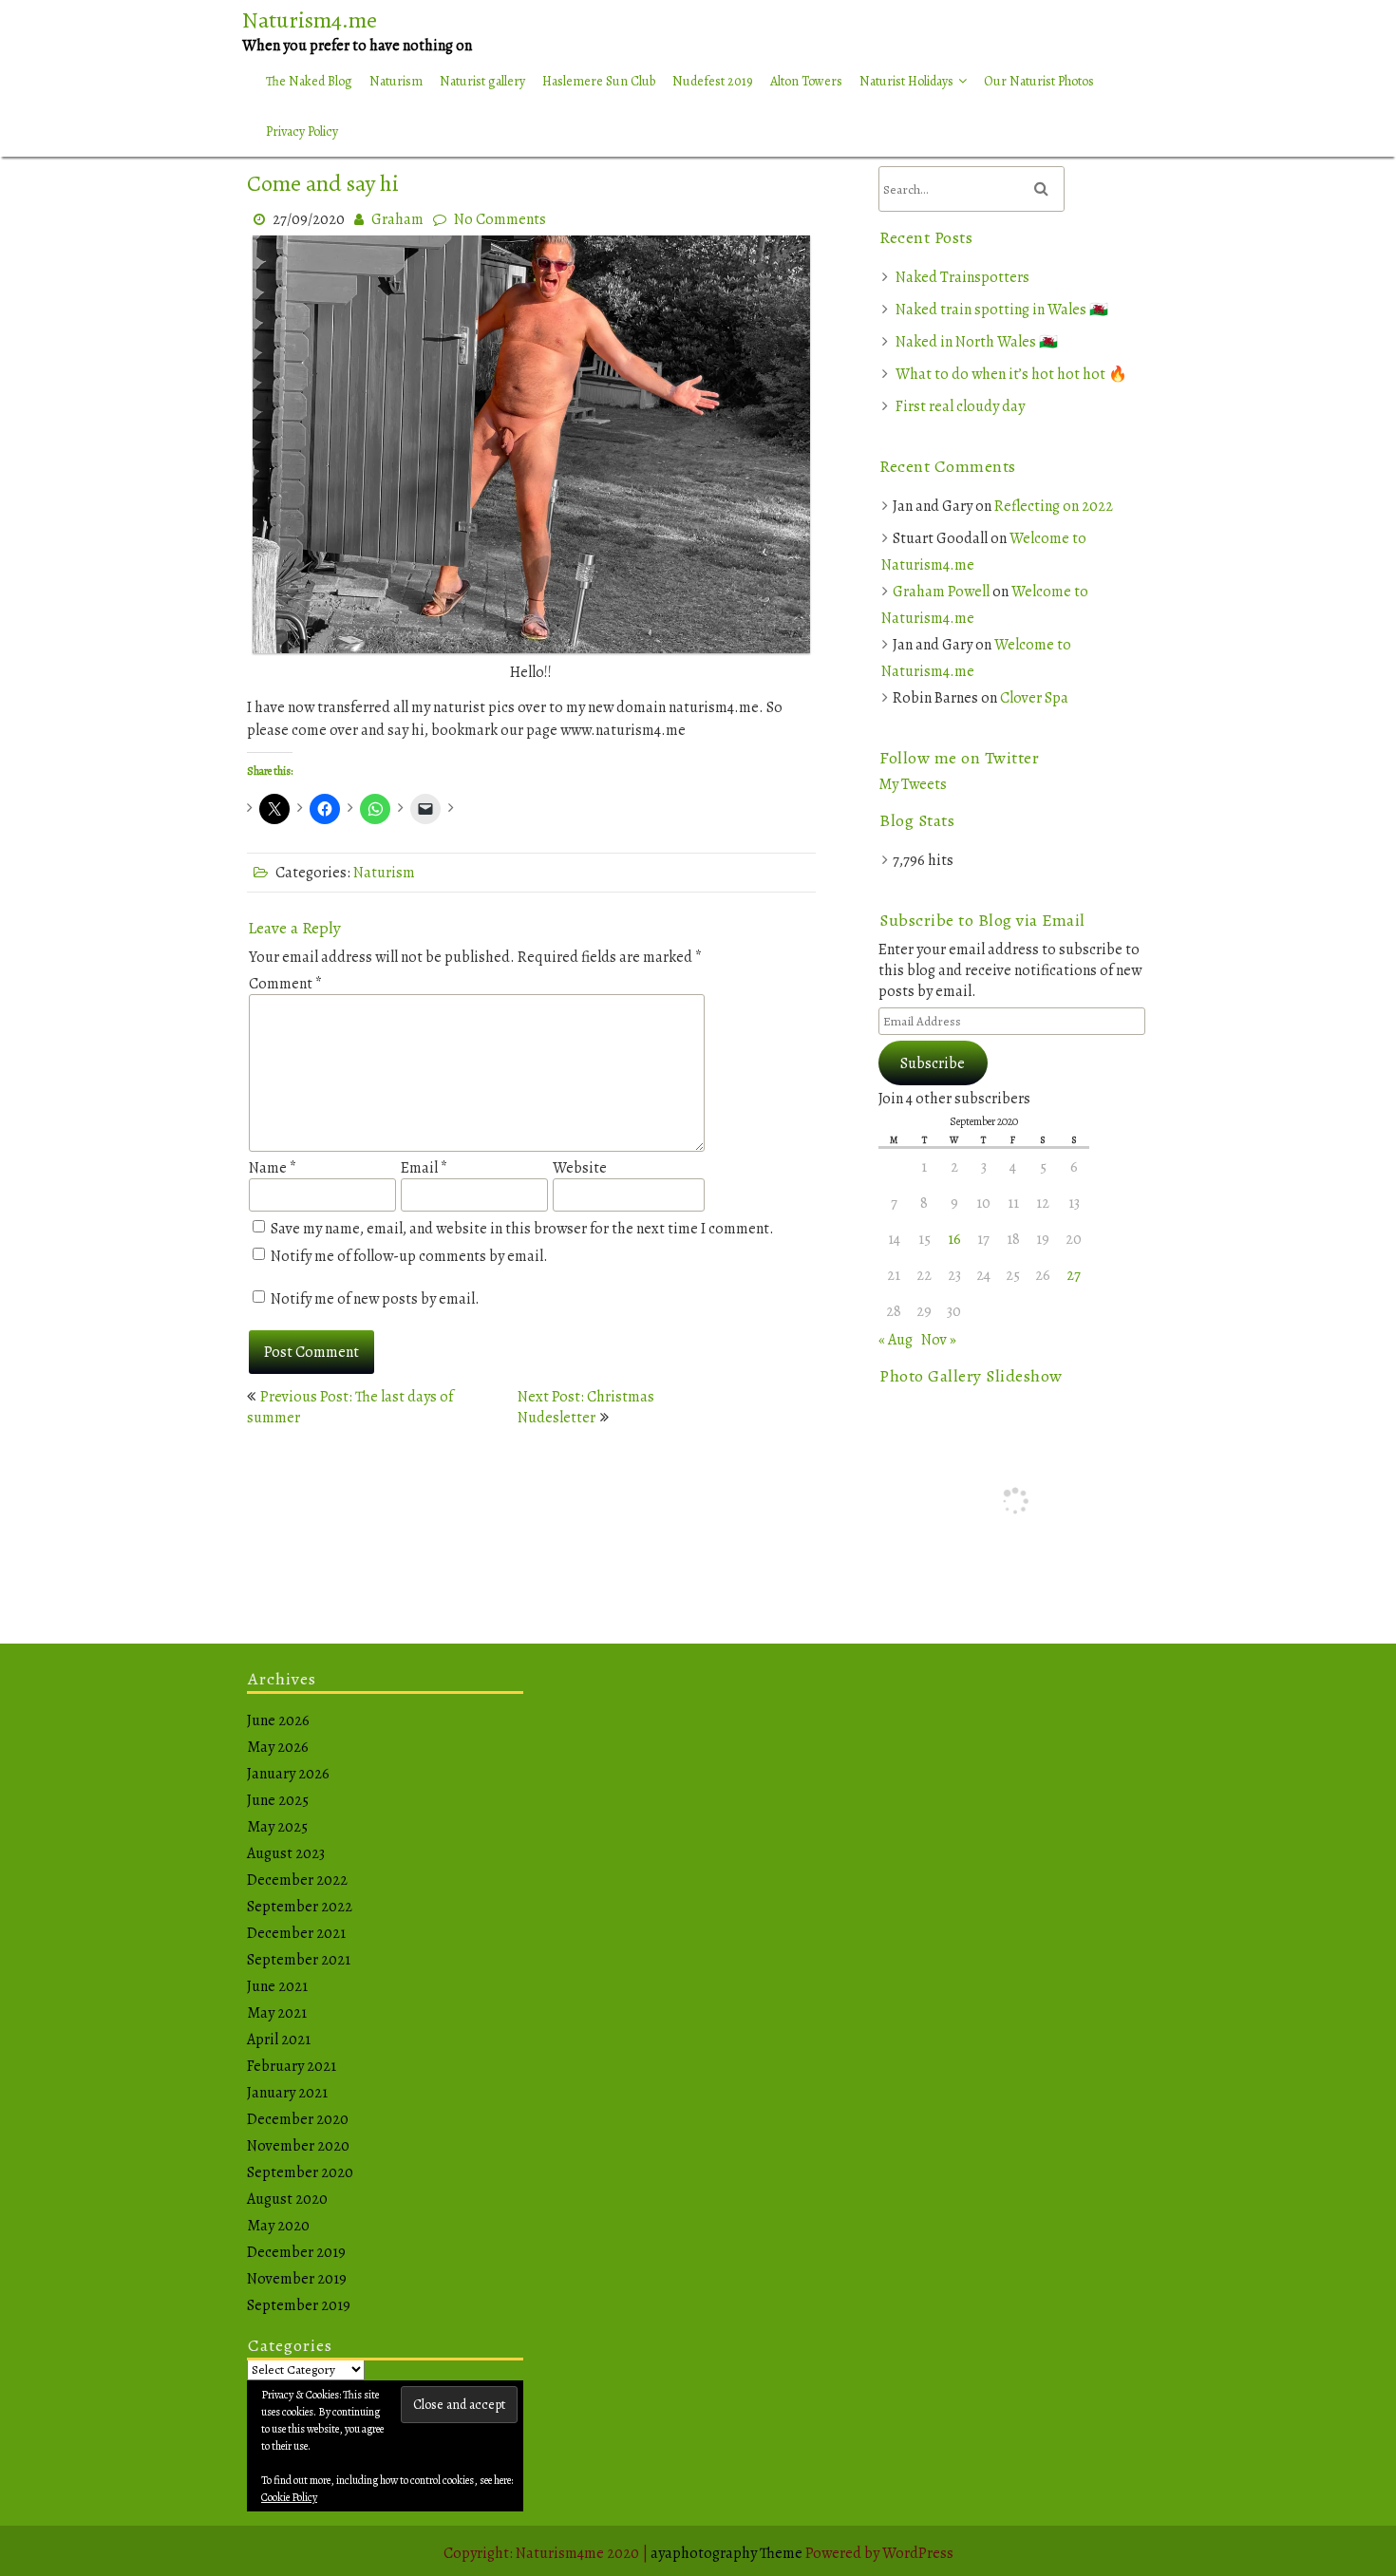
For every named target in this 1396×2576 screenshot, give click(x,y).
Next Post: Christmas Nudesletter (586, 1407)
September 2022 (300, 1907)
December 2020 (298, 2119)
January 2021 (287, 2093)
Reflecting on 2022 (1054, 506)
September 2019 (299, 2305)
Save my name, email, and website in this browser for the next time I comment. (522, 1229)
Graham (397, 219)
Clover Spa (1034, 698)
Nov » (939, 1340)
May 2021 (277, 2013)
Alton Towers (806, 81)
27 (1074, 1275)
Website (580, 1168)
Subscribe (933, 1063)
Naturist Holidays (906, 81)
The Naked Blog (309, 81)
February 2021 (292, 2066)
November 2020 (298, 2146)
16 (954, 1239)
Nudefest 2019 (713, 81)
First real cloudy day (960, 406)
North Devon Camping (927, 124)
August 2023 (286, 1853)
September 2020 (300, 2172)
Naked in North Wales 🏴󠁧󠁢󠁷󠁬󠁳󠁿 (977, 342)
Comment (285, 984)
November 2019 (297, 2279)
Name (273, 1168)
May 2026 (278, 1747)
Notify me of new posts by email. (375, 1299)
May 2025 (277, 1827)
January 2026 (288, 1774)
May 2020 (278, 2226)
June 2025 (278, 1800)
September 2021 (299, 1960)
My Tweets (913, 784)
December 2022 (297, 1880)
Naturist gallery (482, 81)
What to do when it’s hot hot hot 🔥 (1011, 374)
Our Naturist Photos (1039, 81)
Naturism (396, 81)
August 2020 (287, 2199)
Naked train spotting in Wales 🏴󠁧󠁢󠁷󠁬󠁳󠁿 (1002, 310)
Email (424, 1168)
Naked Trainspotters (962, 277)
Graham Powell (941, 592)
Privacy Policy (302, 132)
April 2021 (279, 2040)
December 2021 (296, 1933)
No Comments (500, 219)
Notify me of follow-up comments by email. (409, 1256)
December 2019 (296, 2252)
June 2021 (277, 1986)
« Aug (896, 1340)
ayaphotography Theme (728, 2553)
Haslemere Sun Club (599, 81)
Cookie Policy (289, 2497)
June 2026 (278, 1720)
